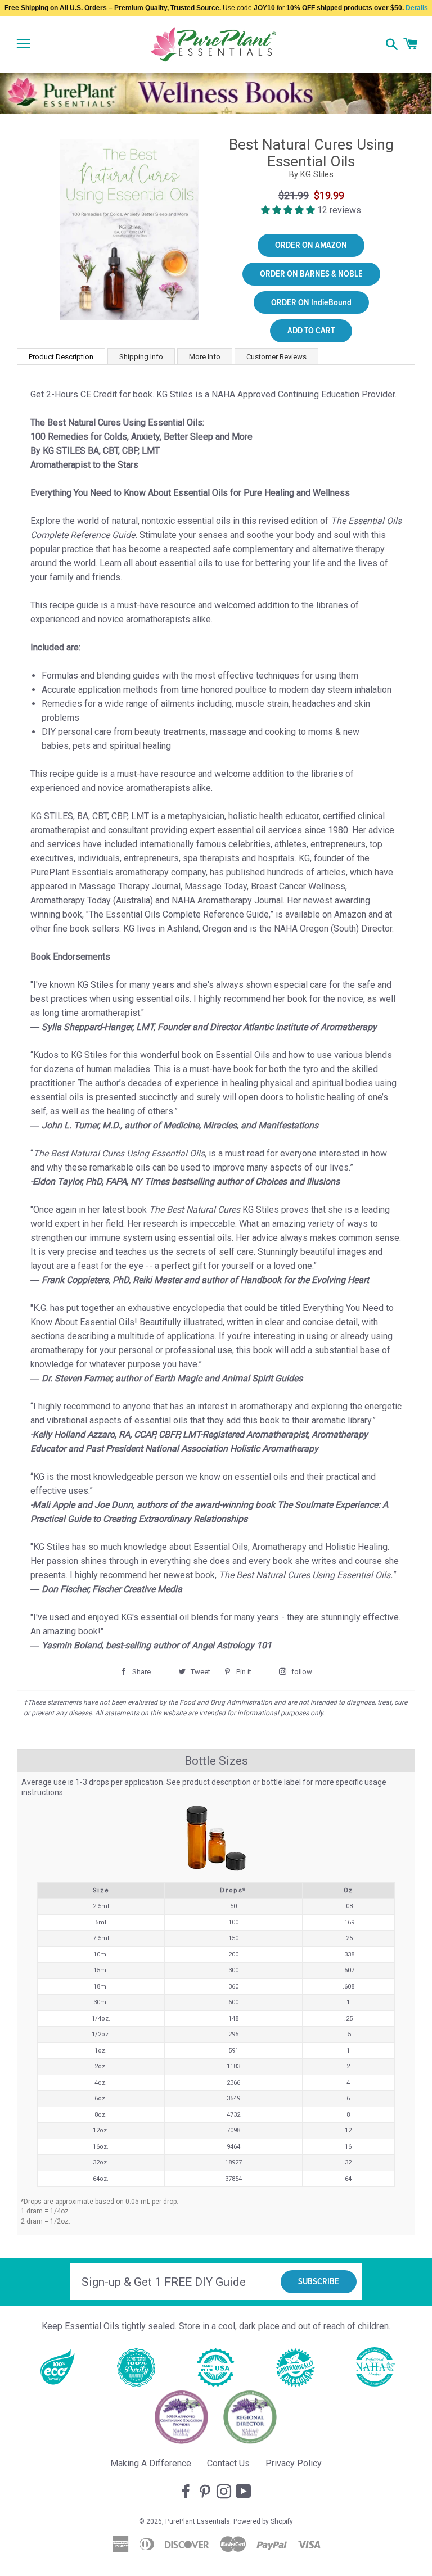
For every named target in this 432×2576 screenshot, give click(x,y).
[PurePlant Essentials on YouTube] (245, 2492)
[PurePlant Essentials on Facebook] (187, 2492)
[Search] (392, 46)
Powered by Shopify (263, 2521)
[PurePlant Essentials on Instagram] (225, 2492)
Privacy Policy (294, 2463)
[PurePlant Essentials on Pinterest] (206, 2492)
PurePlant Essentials (198, 2521)
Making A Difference (151, 2463)
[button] (289, 210)
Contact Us (228, 2463)
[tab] (61, 356)
